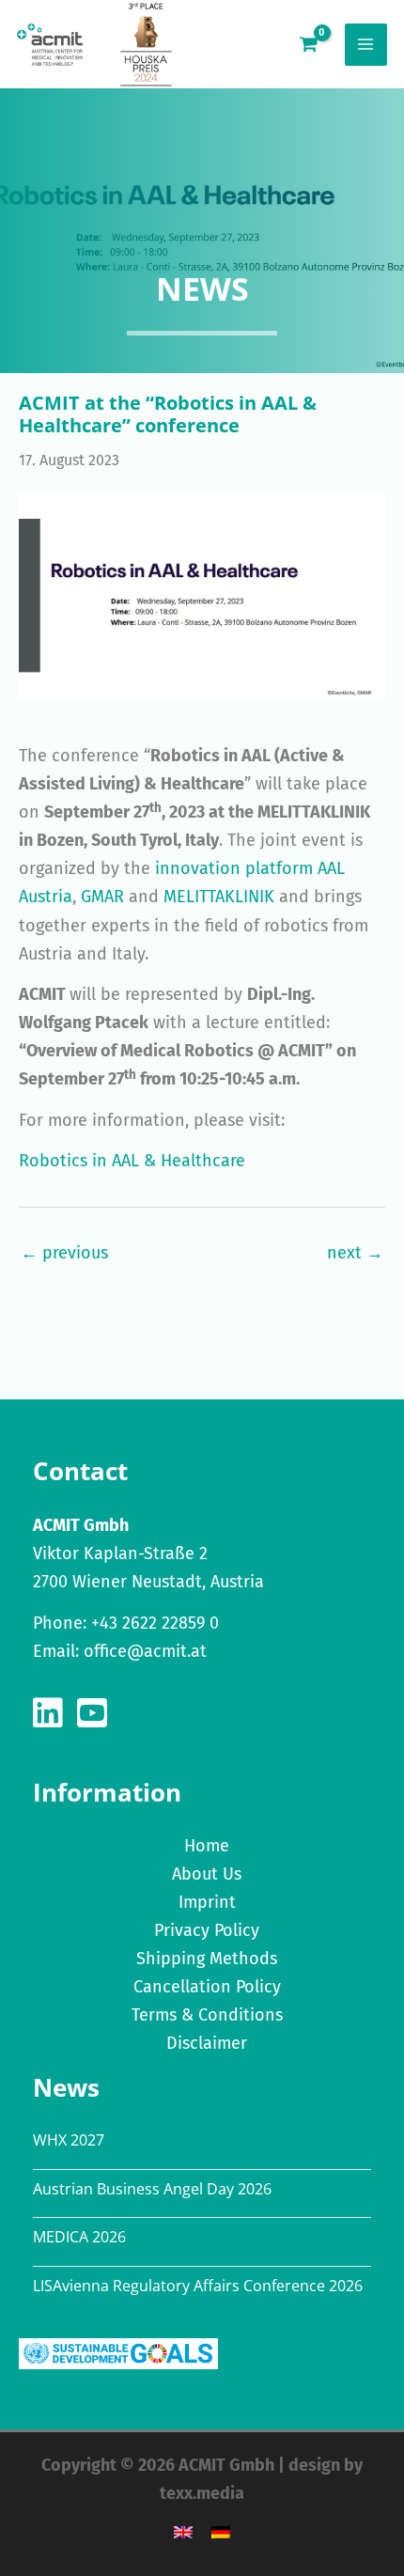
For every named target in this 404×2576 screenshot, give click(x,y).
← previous (64, 1253)
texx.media (202, 2493)
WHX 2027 (69, 2140)
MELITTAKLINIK (219, 897)
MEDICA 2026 (79, 2237)
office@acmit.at (145, 1651)
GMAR (102, 897)
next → (355, 1253)
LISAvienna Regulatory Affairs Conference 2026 (198, 2286)
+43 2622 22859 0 (155, 1623)
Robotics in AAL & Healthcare (132, 1161)
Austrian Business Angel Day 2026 (152, 2189)
